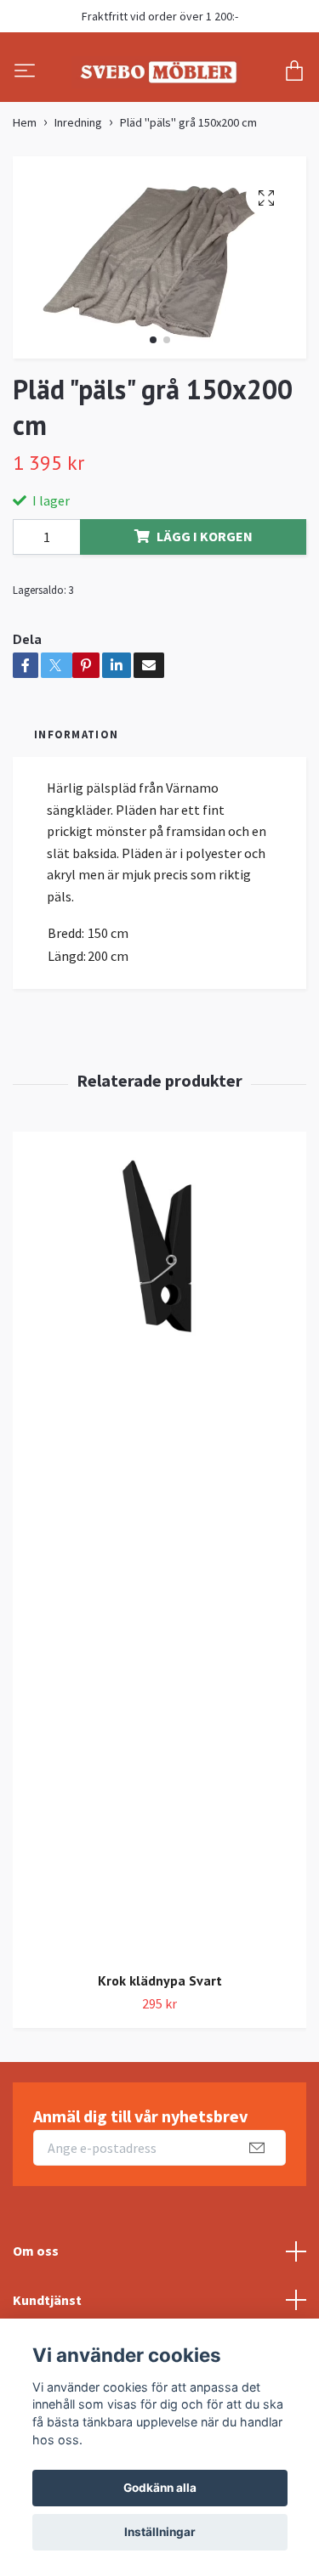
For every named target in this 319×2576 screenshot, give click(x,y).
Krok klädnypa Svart (160, 2049)
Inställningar (160, 2532)
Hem (25, 191)
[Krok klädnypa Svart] (159, 1613)
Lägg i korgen (205, 604)
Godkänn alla (160, 2488)
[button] (153, 409)
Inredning (78, 191)
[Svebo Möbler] (156, 106)
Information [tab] (76, 802)
